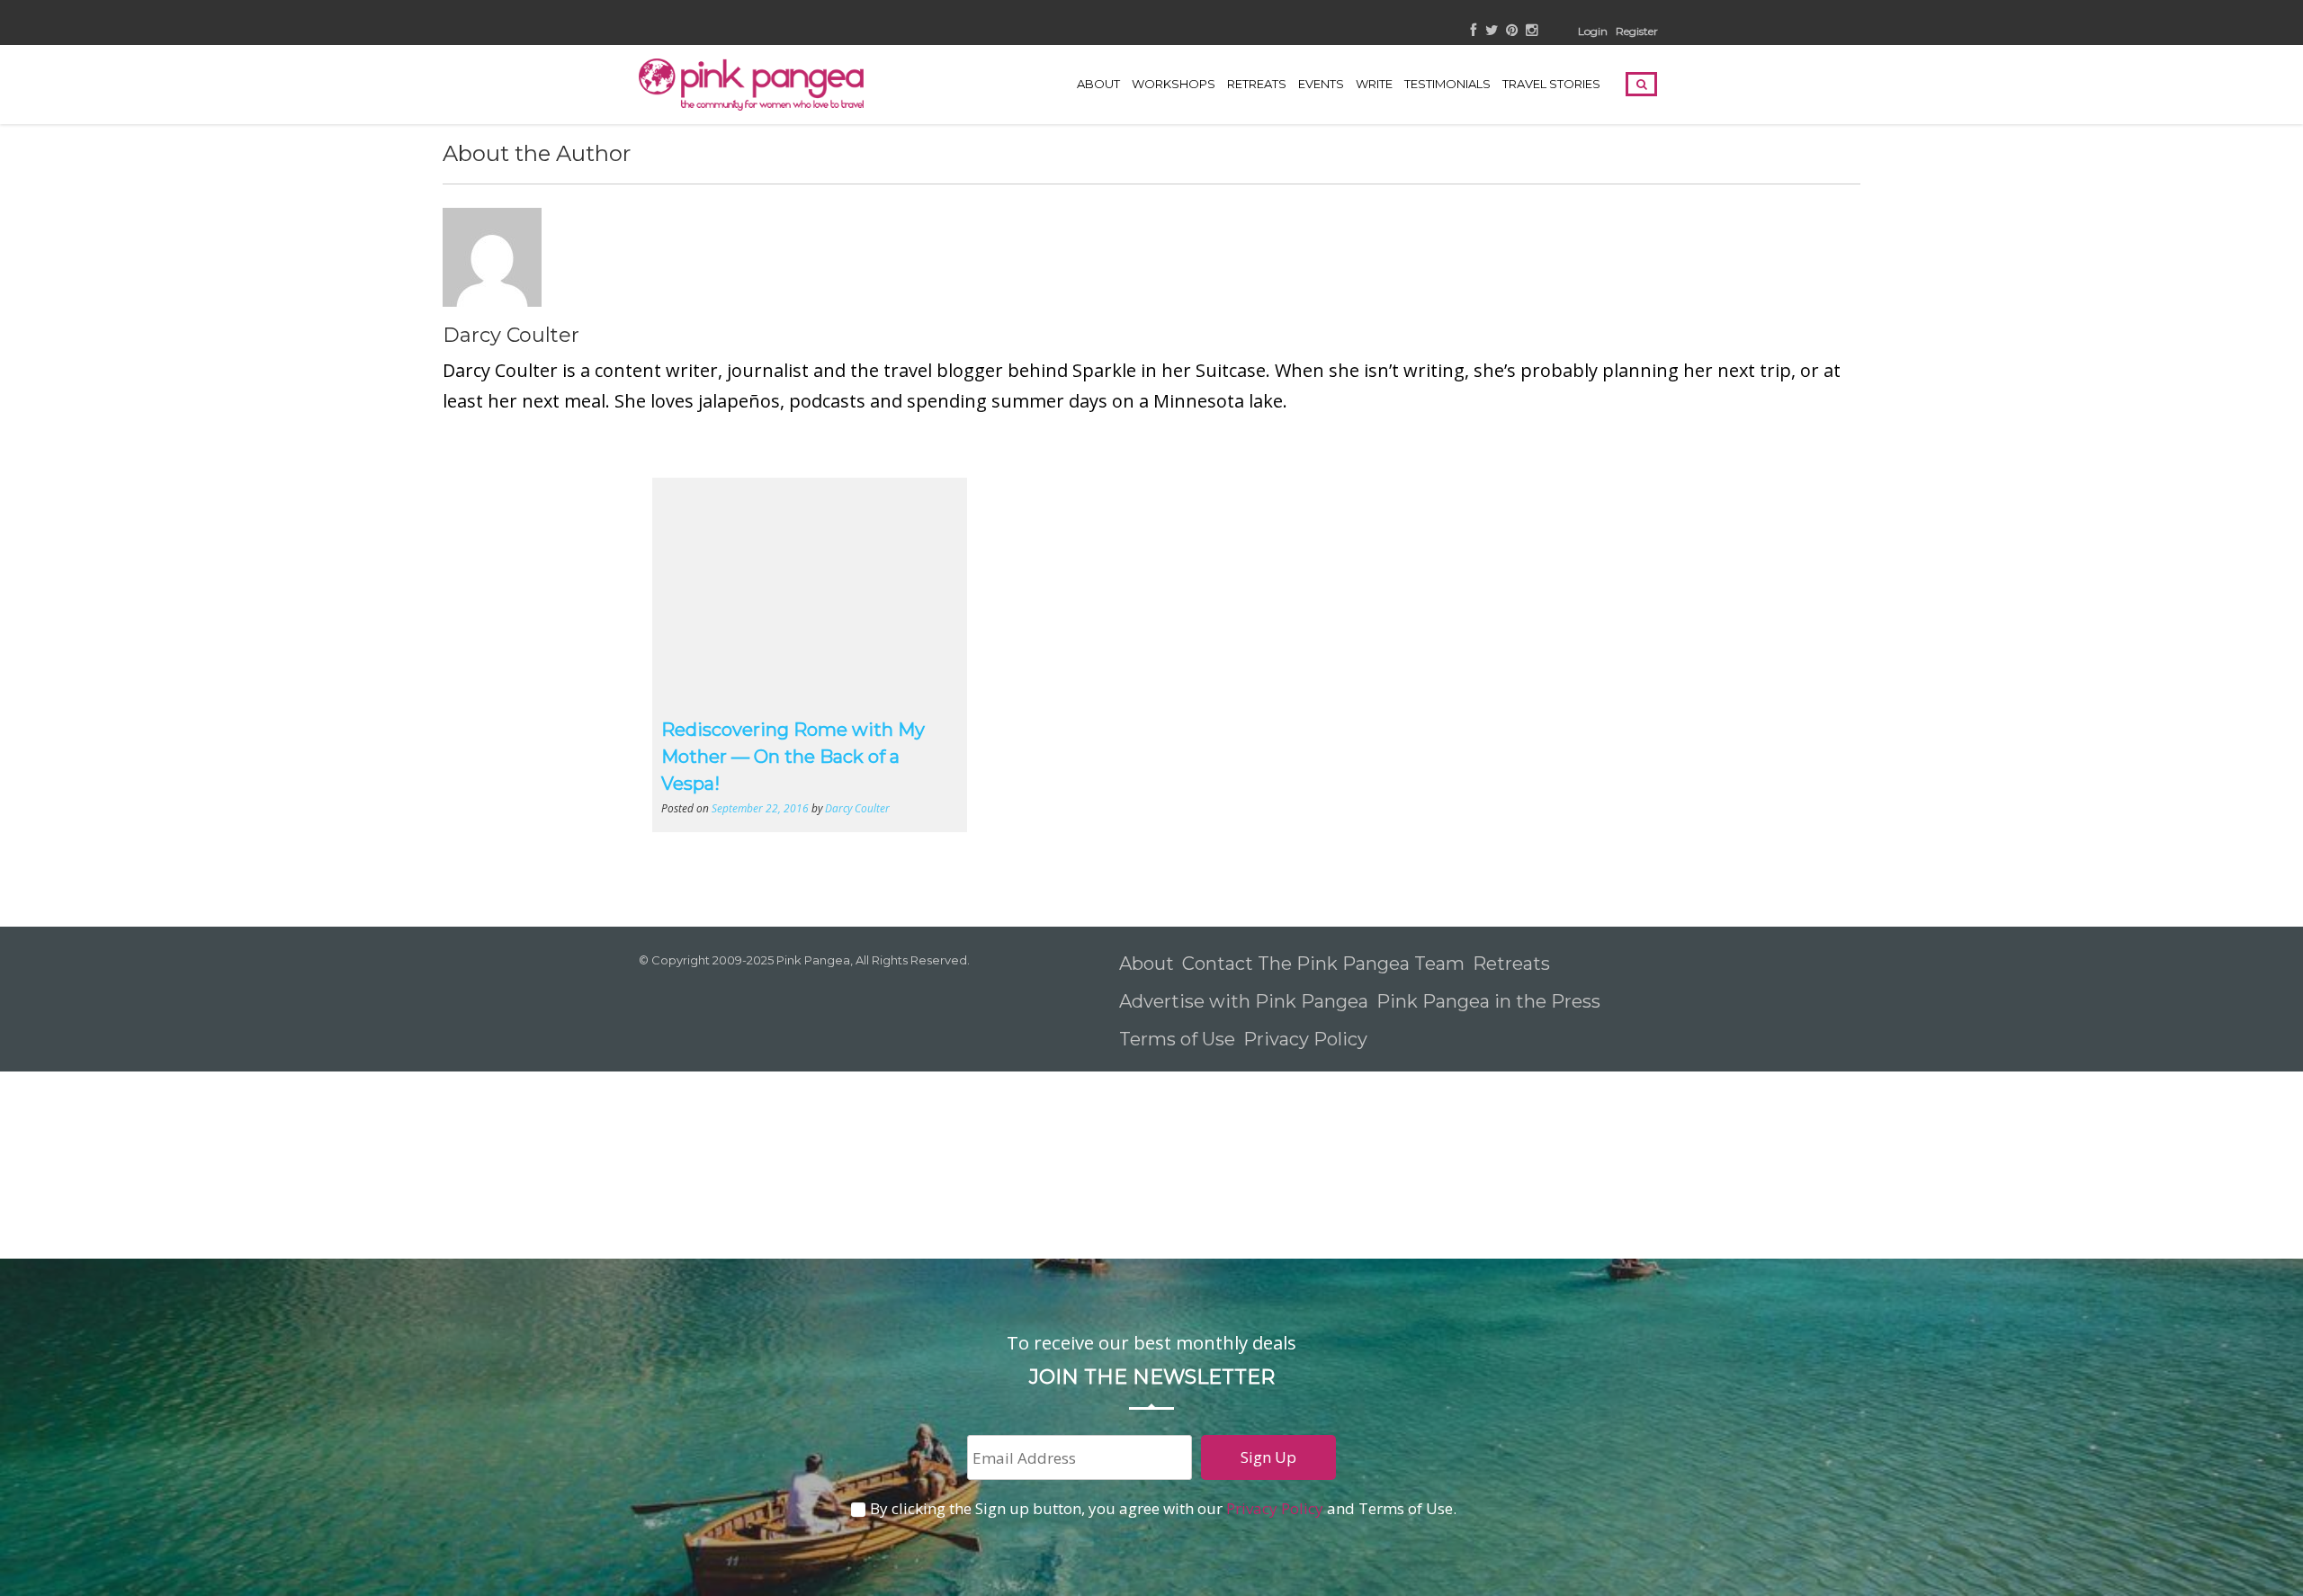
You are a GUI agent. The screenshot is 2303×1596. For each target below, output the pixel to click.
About (1098, 84)
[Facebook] (1474, 31)
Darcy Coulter (511, 335)
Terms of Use (1177, 1039)
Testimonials (1447, 84)
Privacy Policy (1308, 1039)
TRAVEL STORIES (1551, 84)
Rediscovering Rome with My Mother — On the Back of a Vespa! (793, 757)
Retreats (1511, 964)
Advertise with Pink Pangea (1244, 1001)
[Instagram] (1532, 31)
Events (1321, 84)
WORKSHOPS (1174, 84)
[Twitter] (1492, 31)
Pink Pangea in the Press (1488, 1001)
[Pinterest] (1512, 31)
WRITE (1374, 84)
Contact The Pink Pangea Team (1323, 964)
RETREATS (1257, 84)
